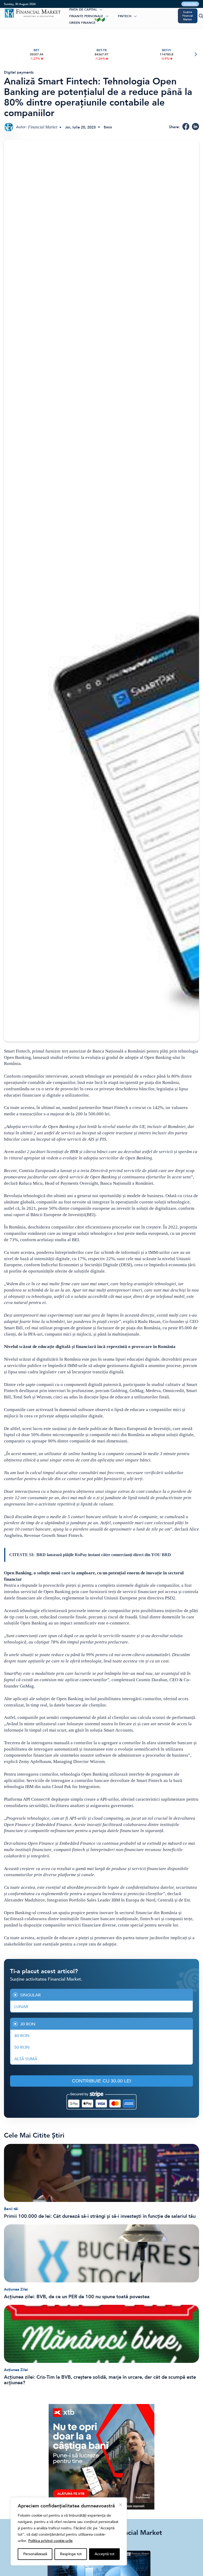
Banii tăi (11, 2209)
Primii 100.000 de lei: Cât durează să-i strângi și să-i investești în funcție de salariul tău (100, 2216)
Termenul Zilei (159, 16)
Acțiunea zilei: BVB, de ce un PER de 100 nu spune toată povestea (77, 2297)
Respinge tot (71, 2554)
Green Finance (82, 23)
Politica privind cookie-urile (50, 2541)
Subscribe (190, 4)
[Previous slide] (8, 54)
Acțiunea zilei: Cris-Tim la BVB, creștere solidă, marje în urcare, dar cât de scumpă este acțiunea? (100, 2380)
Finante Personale (86, 16)
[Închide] (121, 2505)
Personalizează (35, 2554)
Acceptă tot (105, 2554)
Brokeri (119, 9)
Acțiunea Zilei (16, 2289)
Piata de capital (83, 9)
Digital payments (19, 72)
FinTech (125, 16)
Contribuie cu (101, 2081)
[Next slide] (195, 54)
